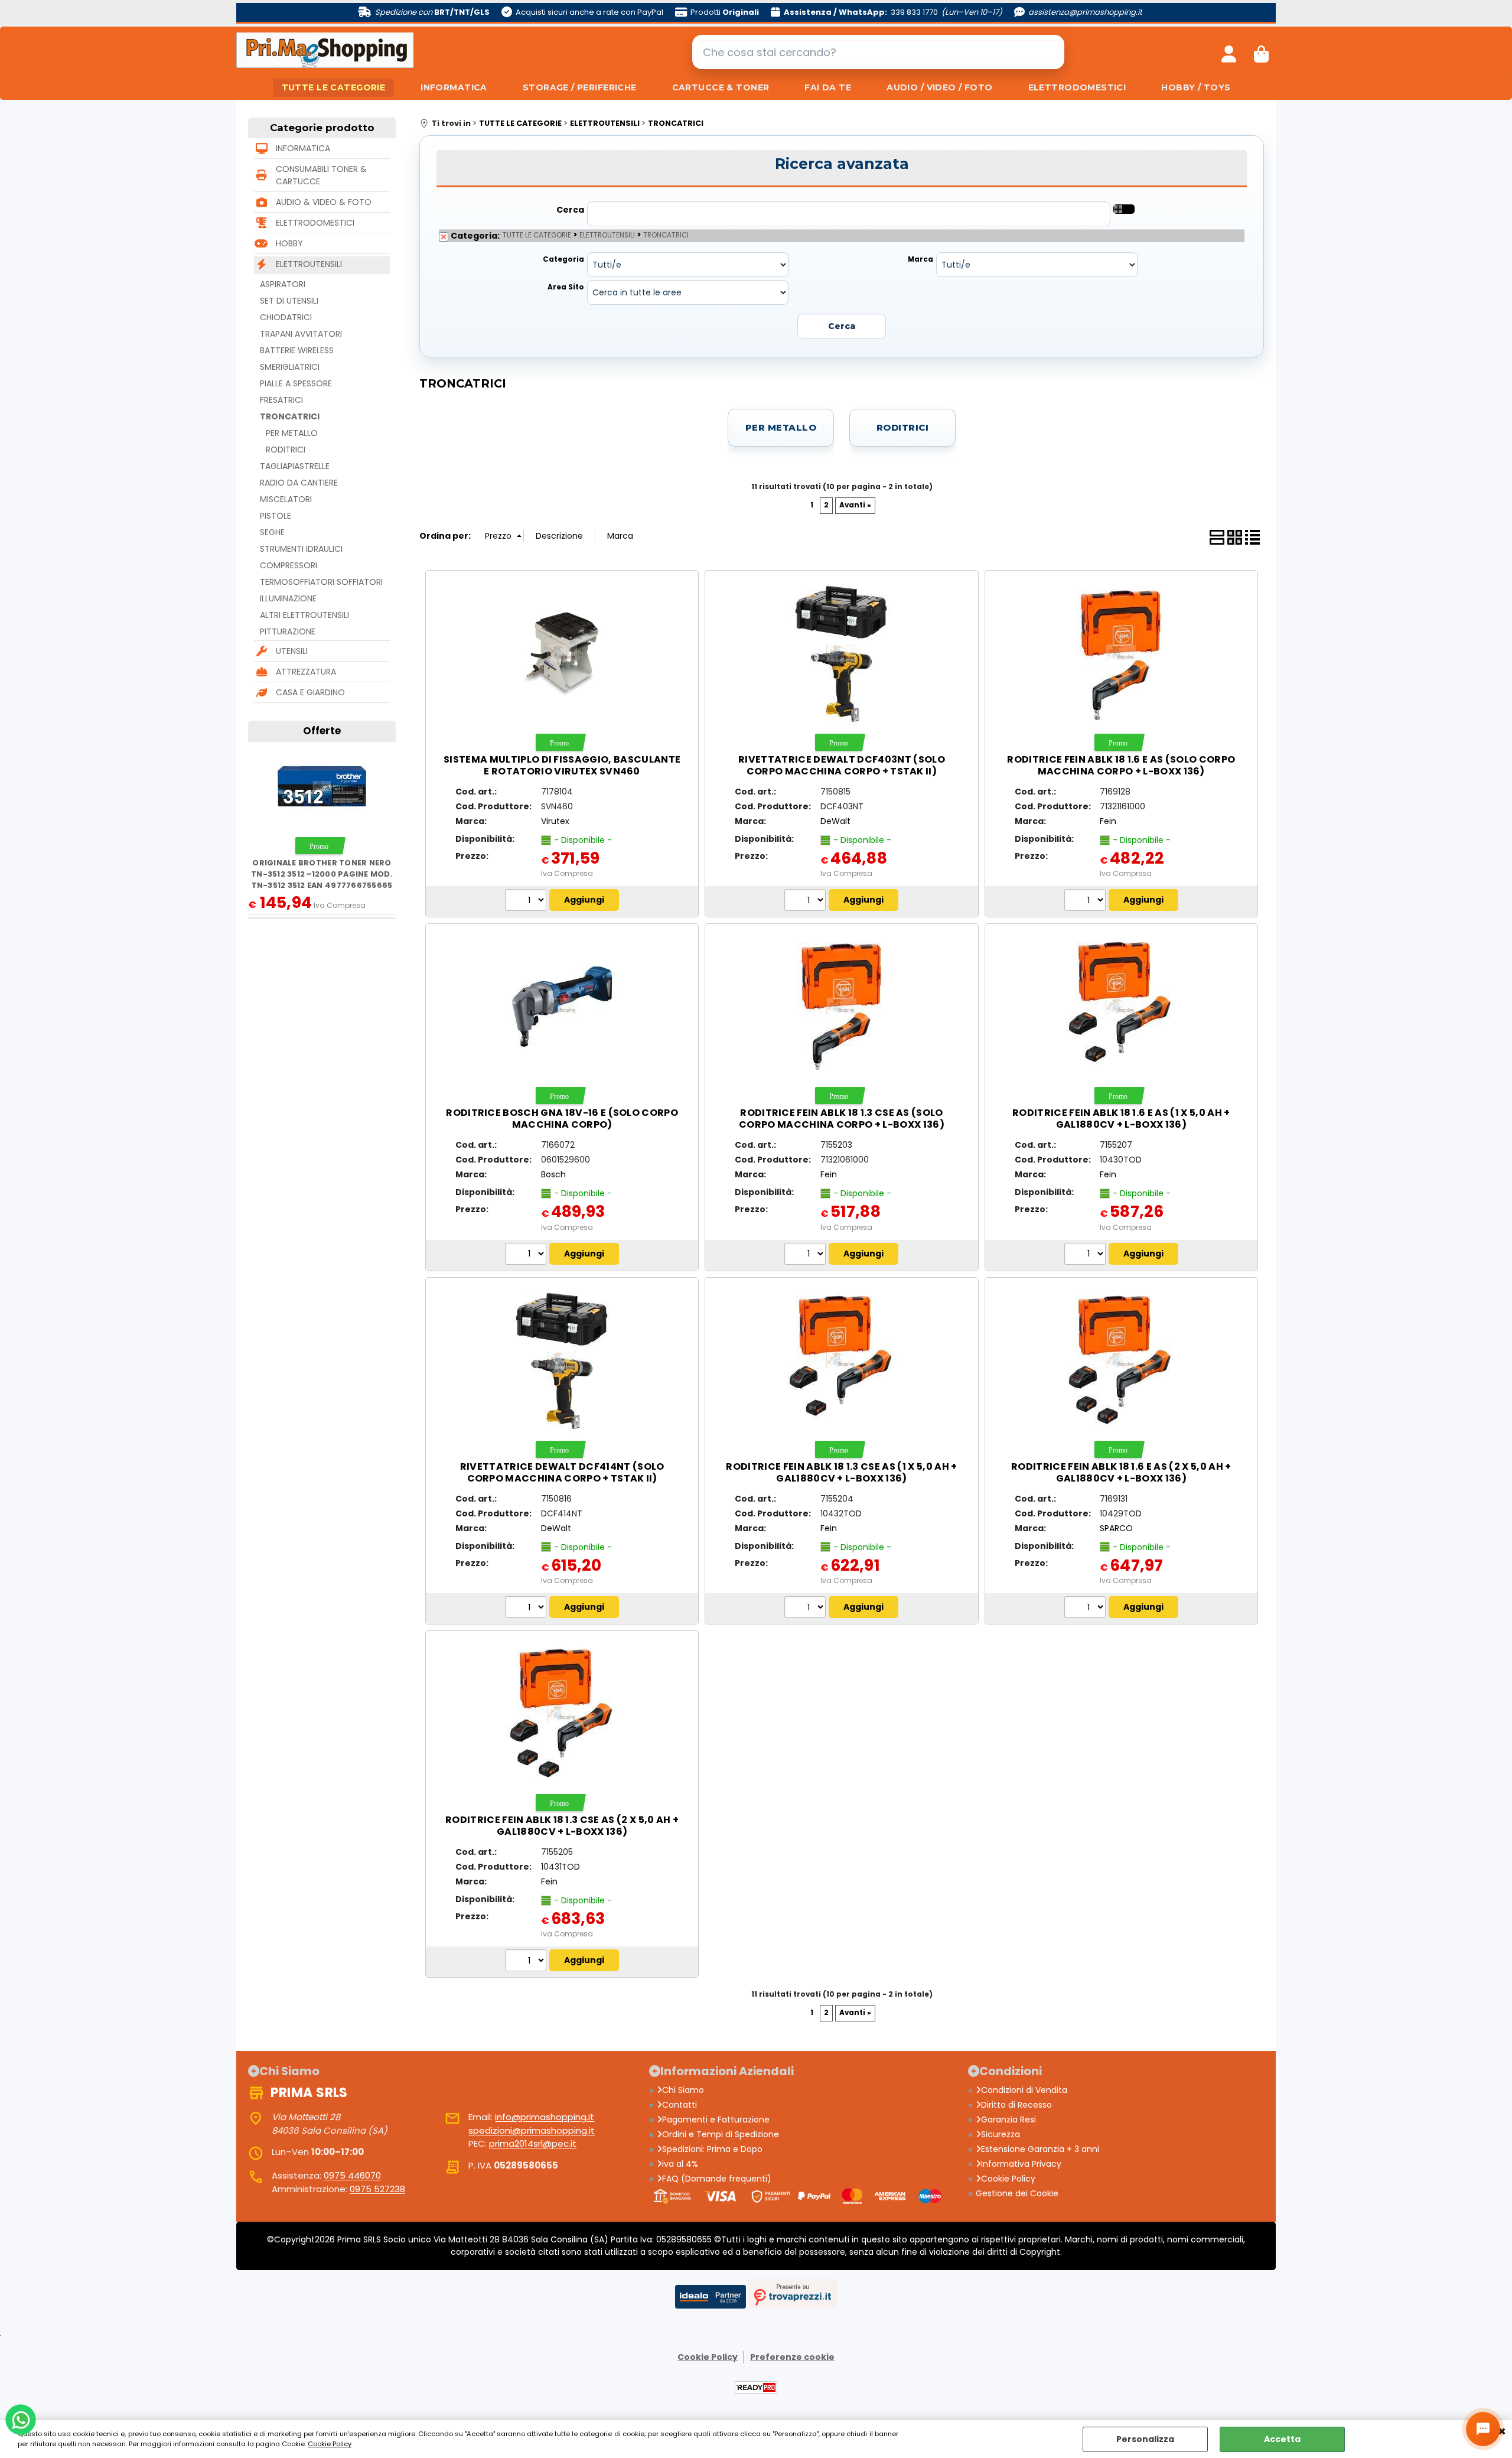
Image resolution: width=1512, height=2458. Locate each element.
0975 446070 (352, 2175)
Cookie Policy (330, 2444)
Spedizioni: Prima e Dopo (712, 2149)
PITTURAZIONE (288, 631)
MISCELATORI (286, 499)
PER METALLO (292, 433)
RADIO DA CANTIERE (299, 483)
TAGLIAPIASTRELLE (295, 466)
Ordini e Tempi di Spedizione (721, 2134)
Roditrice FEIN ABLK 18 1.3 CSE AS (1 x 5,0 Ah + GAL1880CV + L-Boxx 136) (841, 1472)
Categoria (563, 259)
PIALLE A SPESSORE (296, 383)
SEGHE (272, 532)
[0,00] (1261, 52)
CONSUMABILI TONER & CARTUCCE (321, 175)
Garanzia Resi (1008, 2120)
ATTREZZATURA (306, 672)
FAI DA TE (828, 87)
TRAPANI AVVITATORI (301, 334)
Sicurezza (1001, 2134)
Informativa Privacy (1021, 2164)
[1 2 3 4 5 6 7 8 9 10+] (527, 901)
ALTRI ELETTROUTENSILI (304, 615)
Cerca (570, 210)
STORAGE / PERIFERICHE (580, 87)
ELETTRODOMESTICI (1077, 87)
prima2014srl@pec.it (533, 2143)
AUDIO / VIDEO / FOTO (939, 87)
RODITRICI (286, 450)
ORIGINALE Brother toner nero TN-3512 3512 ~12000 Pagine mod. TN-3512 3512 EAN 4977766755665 (322, 874)
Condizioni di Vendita (1024, 2090)
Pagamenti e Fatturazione (716, 2120)
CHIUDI (1502, 2432)
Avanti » (855, 505)
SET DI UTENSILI (289, 301)
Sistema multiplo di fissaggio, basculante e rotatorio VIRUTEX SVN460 (562, 765)
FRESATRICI (281, 400)
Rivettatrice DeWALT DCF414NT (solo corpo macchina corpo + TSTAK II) (562, 1472)
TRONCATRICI (290, 416)
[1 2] (1086, 901)
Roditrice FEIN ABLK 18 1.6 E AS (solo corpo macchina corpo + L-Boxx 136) (1121, 765)
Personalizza (1145, 2439)
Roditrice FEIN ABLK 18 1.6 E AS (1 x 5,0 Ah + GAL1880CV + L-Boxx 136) (1121, 1119)
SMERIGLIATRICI (290, 367)
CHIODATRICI (286, 317)
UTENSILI (292, 651)
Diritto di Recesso (1016, 2105)
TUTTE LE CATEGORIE (334, 87)
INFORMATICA (454, 87)
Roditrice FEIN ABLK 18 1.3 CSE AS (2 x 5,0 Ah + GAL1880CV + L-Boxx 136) (562, 1826)
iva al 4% (680, 2164)
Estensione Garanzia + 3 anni (1040, 2149)
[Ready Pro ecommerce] (756, 2387)
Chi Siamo (683, 2090)
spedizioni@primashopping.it (532, 2130)
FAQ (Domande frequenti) (717, 2179)
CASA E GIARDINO (310, 692)
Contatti (680, 2105)
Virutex (555, 821)
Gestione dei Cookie (1017, 2193)
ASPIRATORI (283, 284)
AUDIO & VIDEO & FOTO (324, 202)
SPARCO (1116, 1528)
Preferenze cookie (792, 2357)
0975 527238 (377, 2189)
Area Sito (566, 287)
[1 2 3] (806, 1255)
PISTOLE (276, 516)
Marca (920, 259)
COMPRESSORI (289, 565)
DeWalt (835, 821)
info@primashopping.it (545, 2117)
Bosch (553, 1174)
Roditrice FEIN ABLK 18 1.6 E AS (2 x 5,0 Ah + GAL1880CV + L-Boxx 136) (1121, 1472)
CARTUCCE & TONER (721, 87)
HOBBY (289, 243)
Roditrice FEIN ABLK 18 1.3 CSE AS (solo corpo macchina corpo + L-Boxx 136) (842, 1119)
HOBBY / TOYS (1196, 87)
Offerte (322, 731)
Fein (1108, 821)
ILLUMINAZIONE (288, 598)
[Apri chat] (1483, 2429)
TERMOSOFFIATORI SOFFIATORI (321, 582)
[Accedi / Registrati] (1229, 52)
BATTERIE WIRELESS (297, 350)
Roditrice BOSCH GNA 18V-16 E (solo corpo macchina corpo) (562, 1119)
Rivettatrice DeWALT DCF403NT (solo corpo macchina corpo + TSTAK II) (842, 765)
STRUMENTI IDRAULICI (301, 549)
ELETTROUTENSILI (309, 264)
